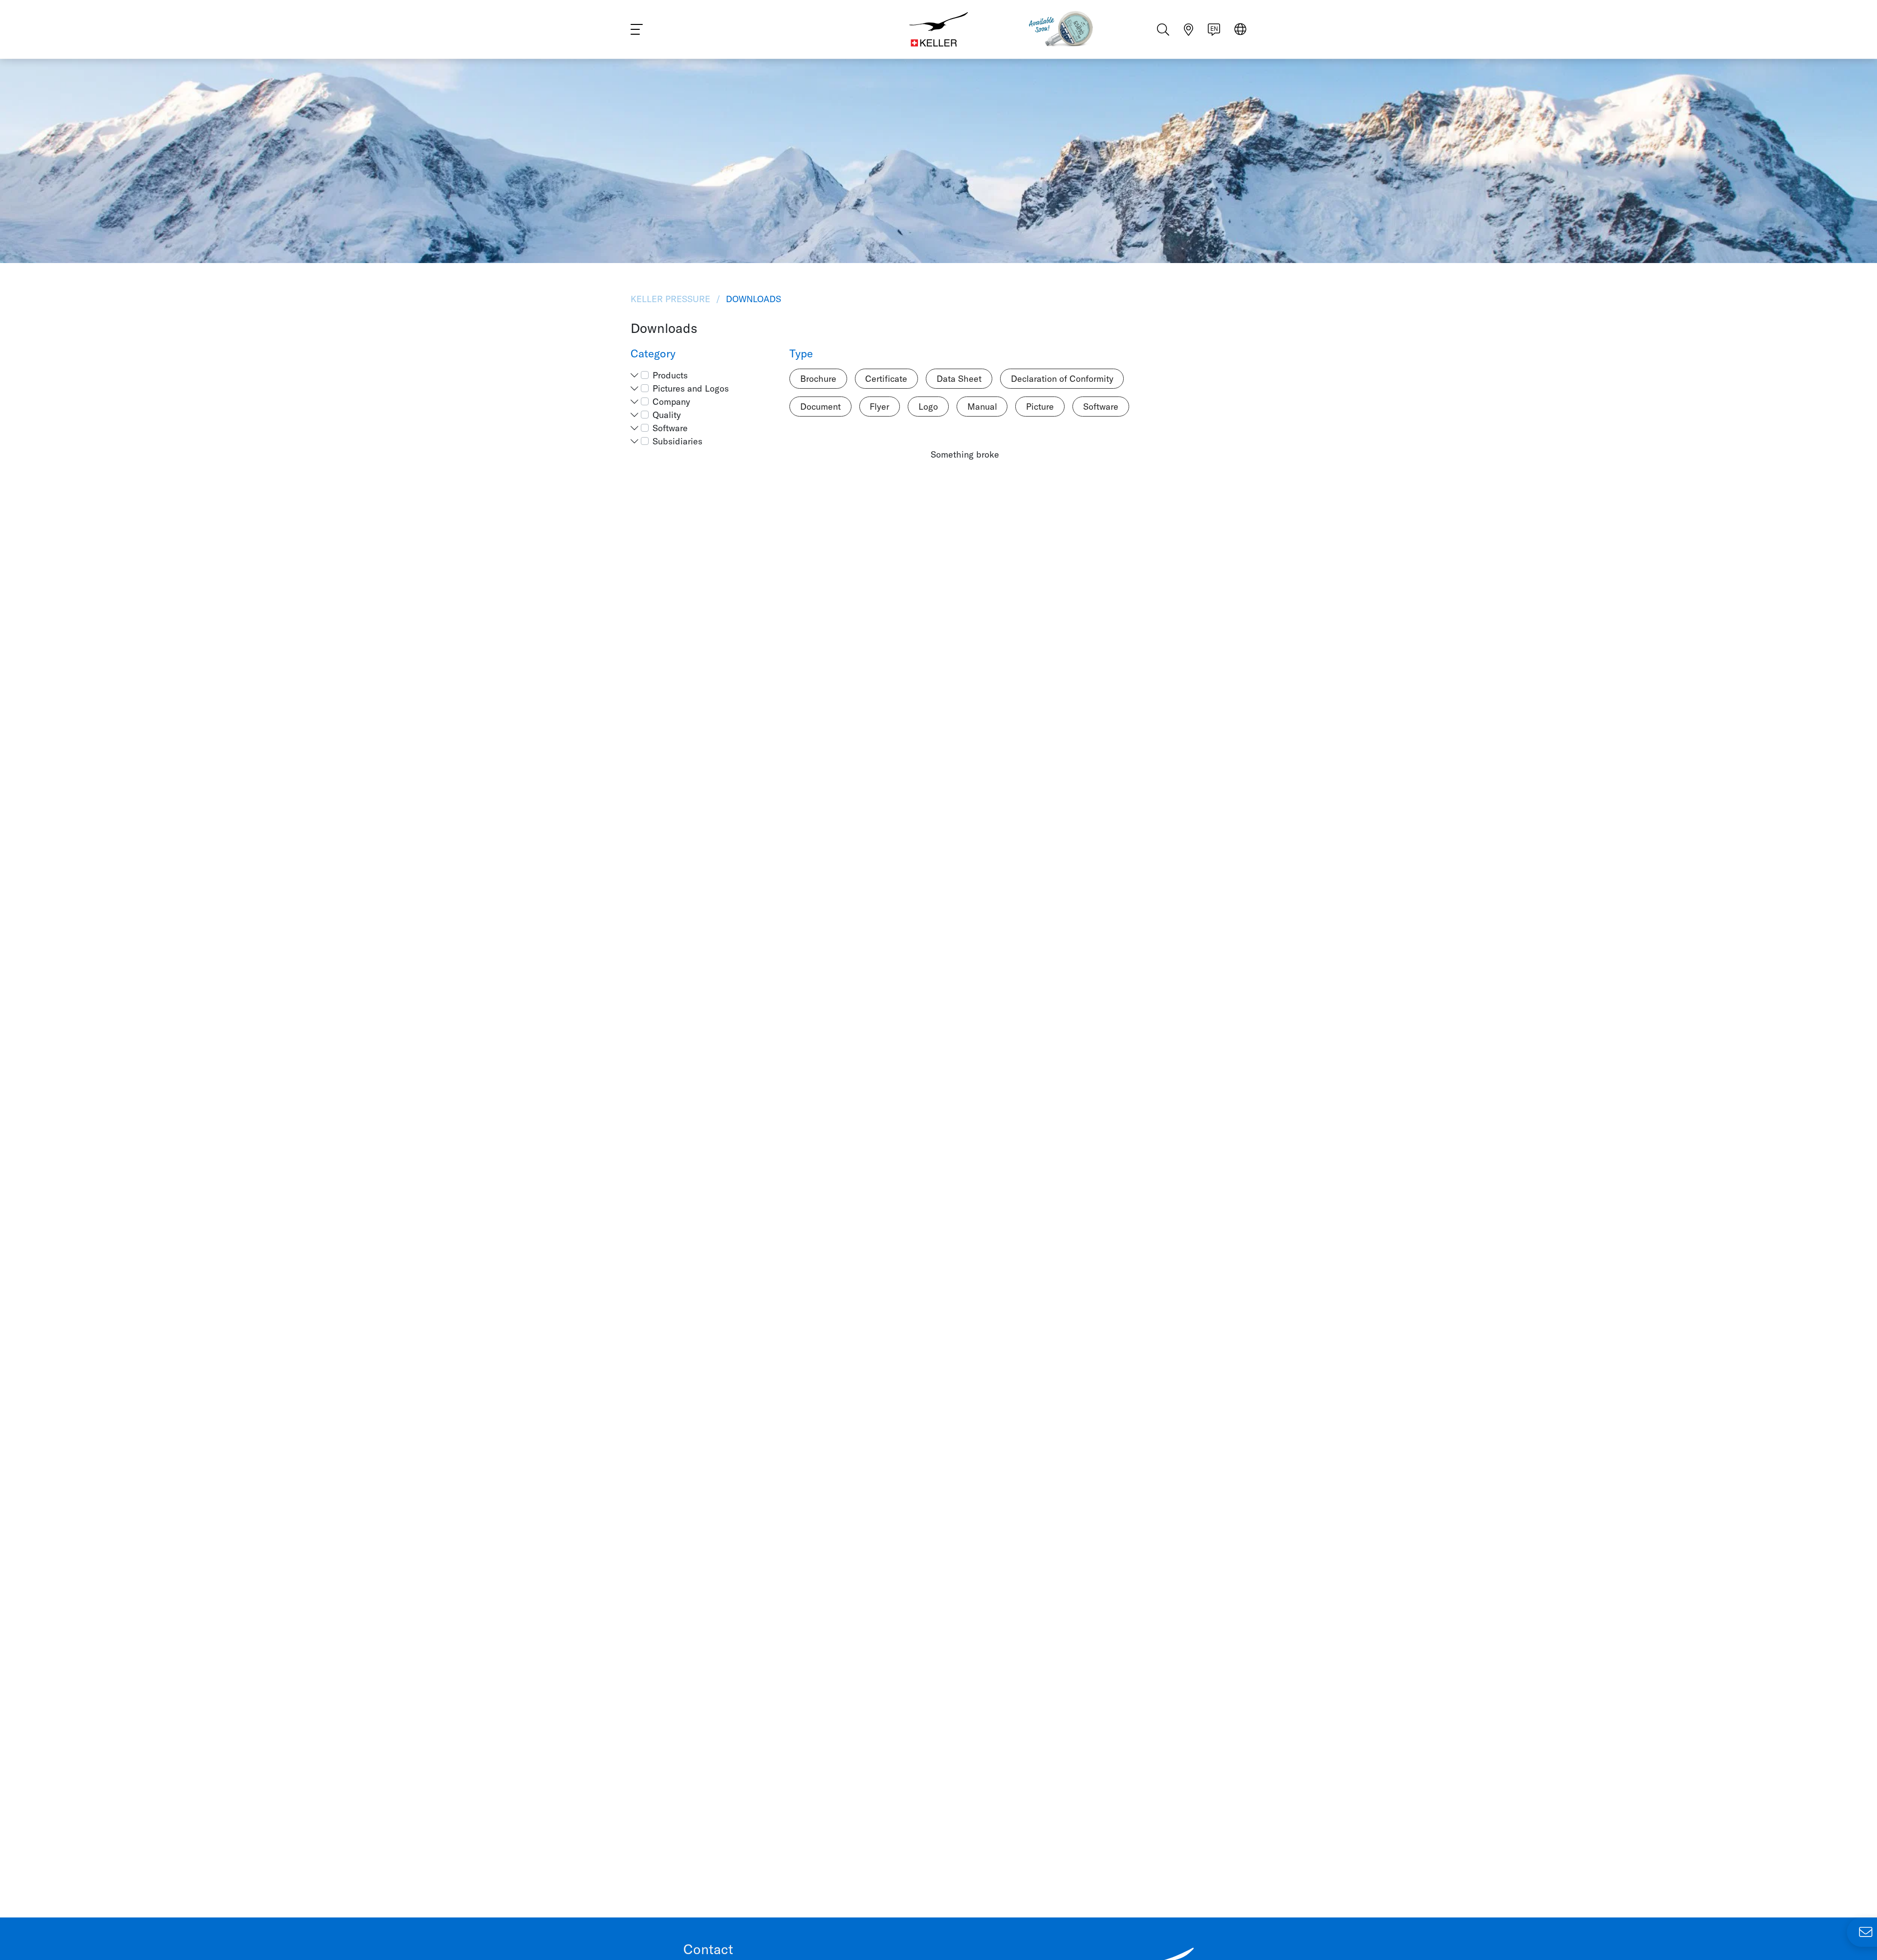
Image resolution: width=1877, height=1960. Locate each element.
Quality (667, 415)
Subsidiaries (677, 441)
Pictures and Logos (691, 388)
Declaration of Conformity (1062, 379)
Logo (928, 407)
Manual (982, 407)
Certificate (886, 379)
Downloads (752, 299)
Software (670, 428)
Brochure (818, 379)
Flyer (879, 407)
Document (820, 407)
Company (671, 402)
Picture (1040, 407)
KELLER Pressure (672, 299)
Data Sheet (959, 379)
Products (670, 375)
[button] (634, 375)
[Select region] (1240, 30)
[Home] (938, 29)
